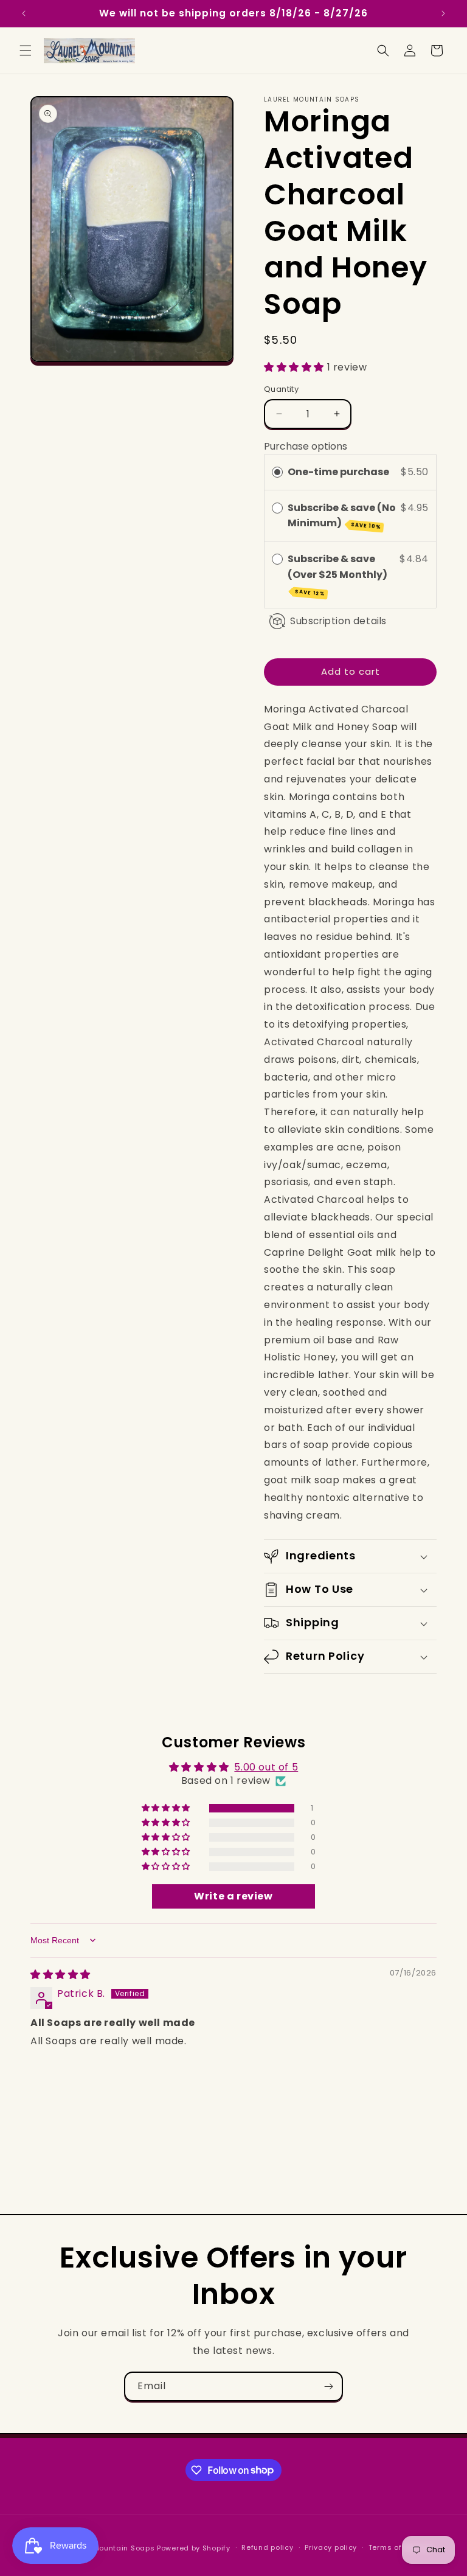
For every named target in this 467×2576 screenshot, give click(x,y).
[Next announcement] (443, 13)
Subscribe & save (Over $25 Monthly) (338, 575)
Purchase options (306, 446)
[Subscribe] (328, 2386)
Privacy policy (331, 2547)
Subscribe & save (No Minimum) (342, 516)
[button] (26, 50)
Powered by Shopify (194, 2548)
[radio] (277, 472)
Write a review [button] (233, 1896)
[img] (61, 1975)
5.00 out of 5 (266, 1767)
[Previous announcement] (24, 13)
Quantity (281, 389)
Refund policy (267, 2547)
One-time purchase (338, 472)
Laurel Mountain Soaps (111, 2548)
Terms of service (400, 2547)
